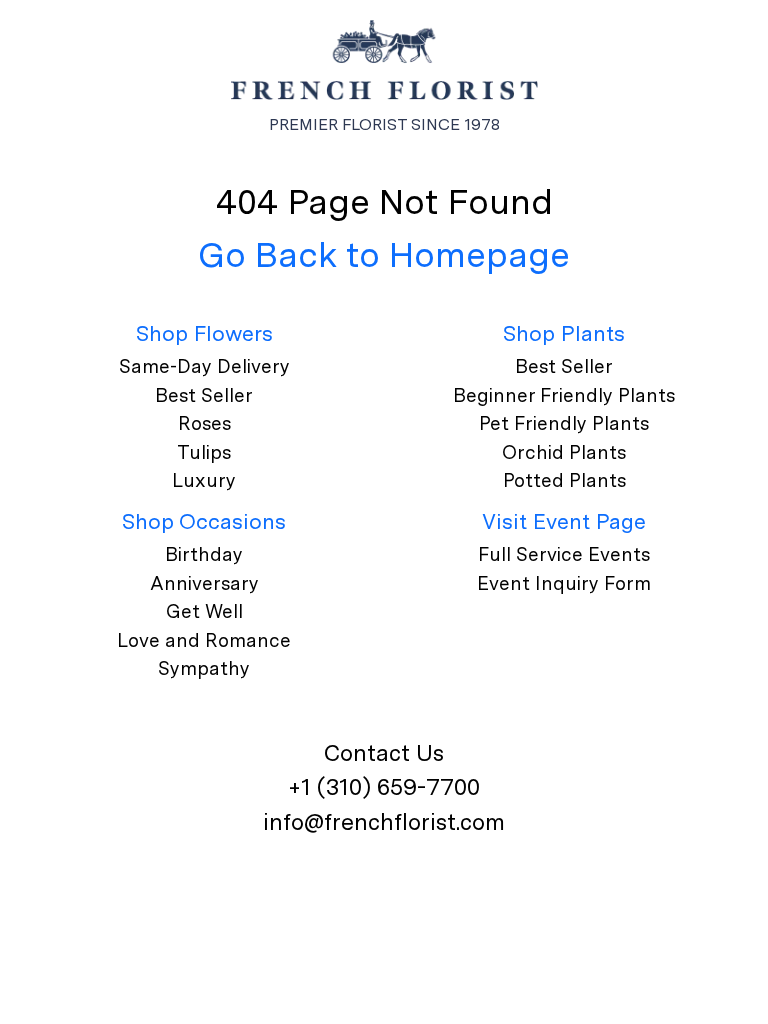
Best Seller (204, 395)
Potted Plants (564, 480)
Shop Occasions (204, 521)
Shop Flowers (204, 333)
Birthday (204, 554)
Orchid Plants (564, 452)
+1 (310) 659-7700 (384, 787)
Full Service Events (564, 554)
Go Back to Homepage (384, 254)
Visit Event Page (564, 521)
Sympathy (204, 668)
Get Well (204, 611)
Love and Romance (204, 640)
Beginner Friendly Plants (564, 395)
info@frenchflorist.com (384, 822)
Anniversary (204, 583)
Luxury (204, 480)
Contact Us (384, 753)
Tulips (204, 452)
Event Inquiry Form (564, 583)
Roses (204, 423)
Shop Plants (564, 333)
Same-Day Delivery (204, 366)
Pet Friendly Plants (564, 423)
